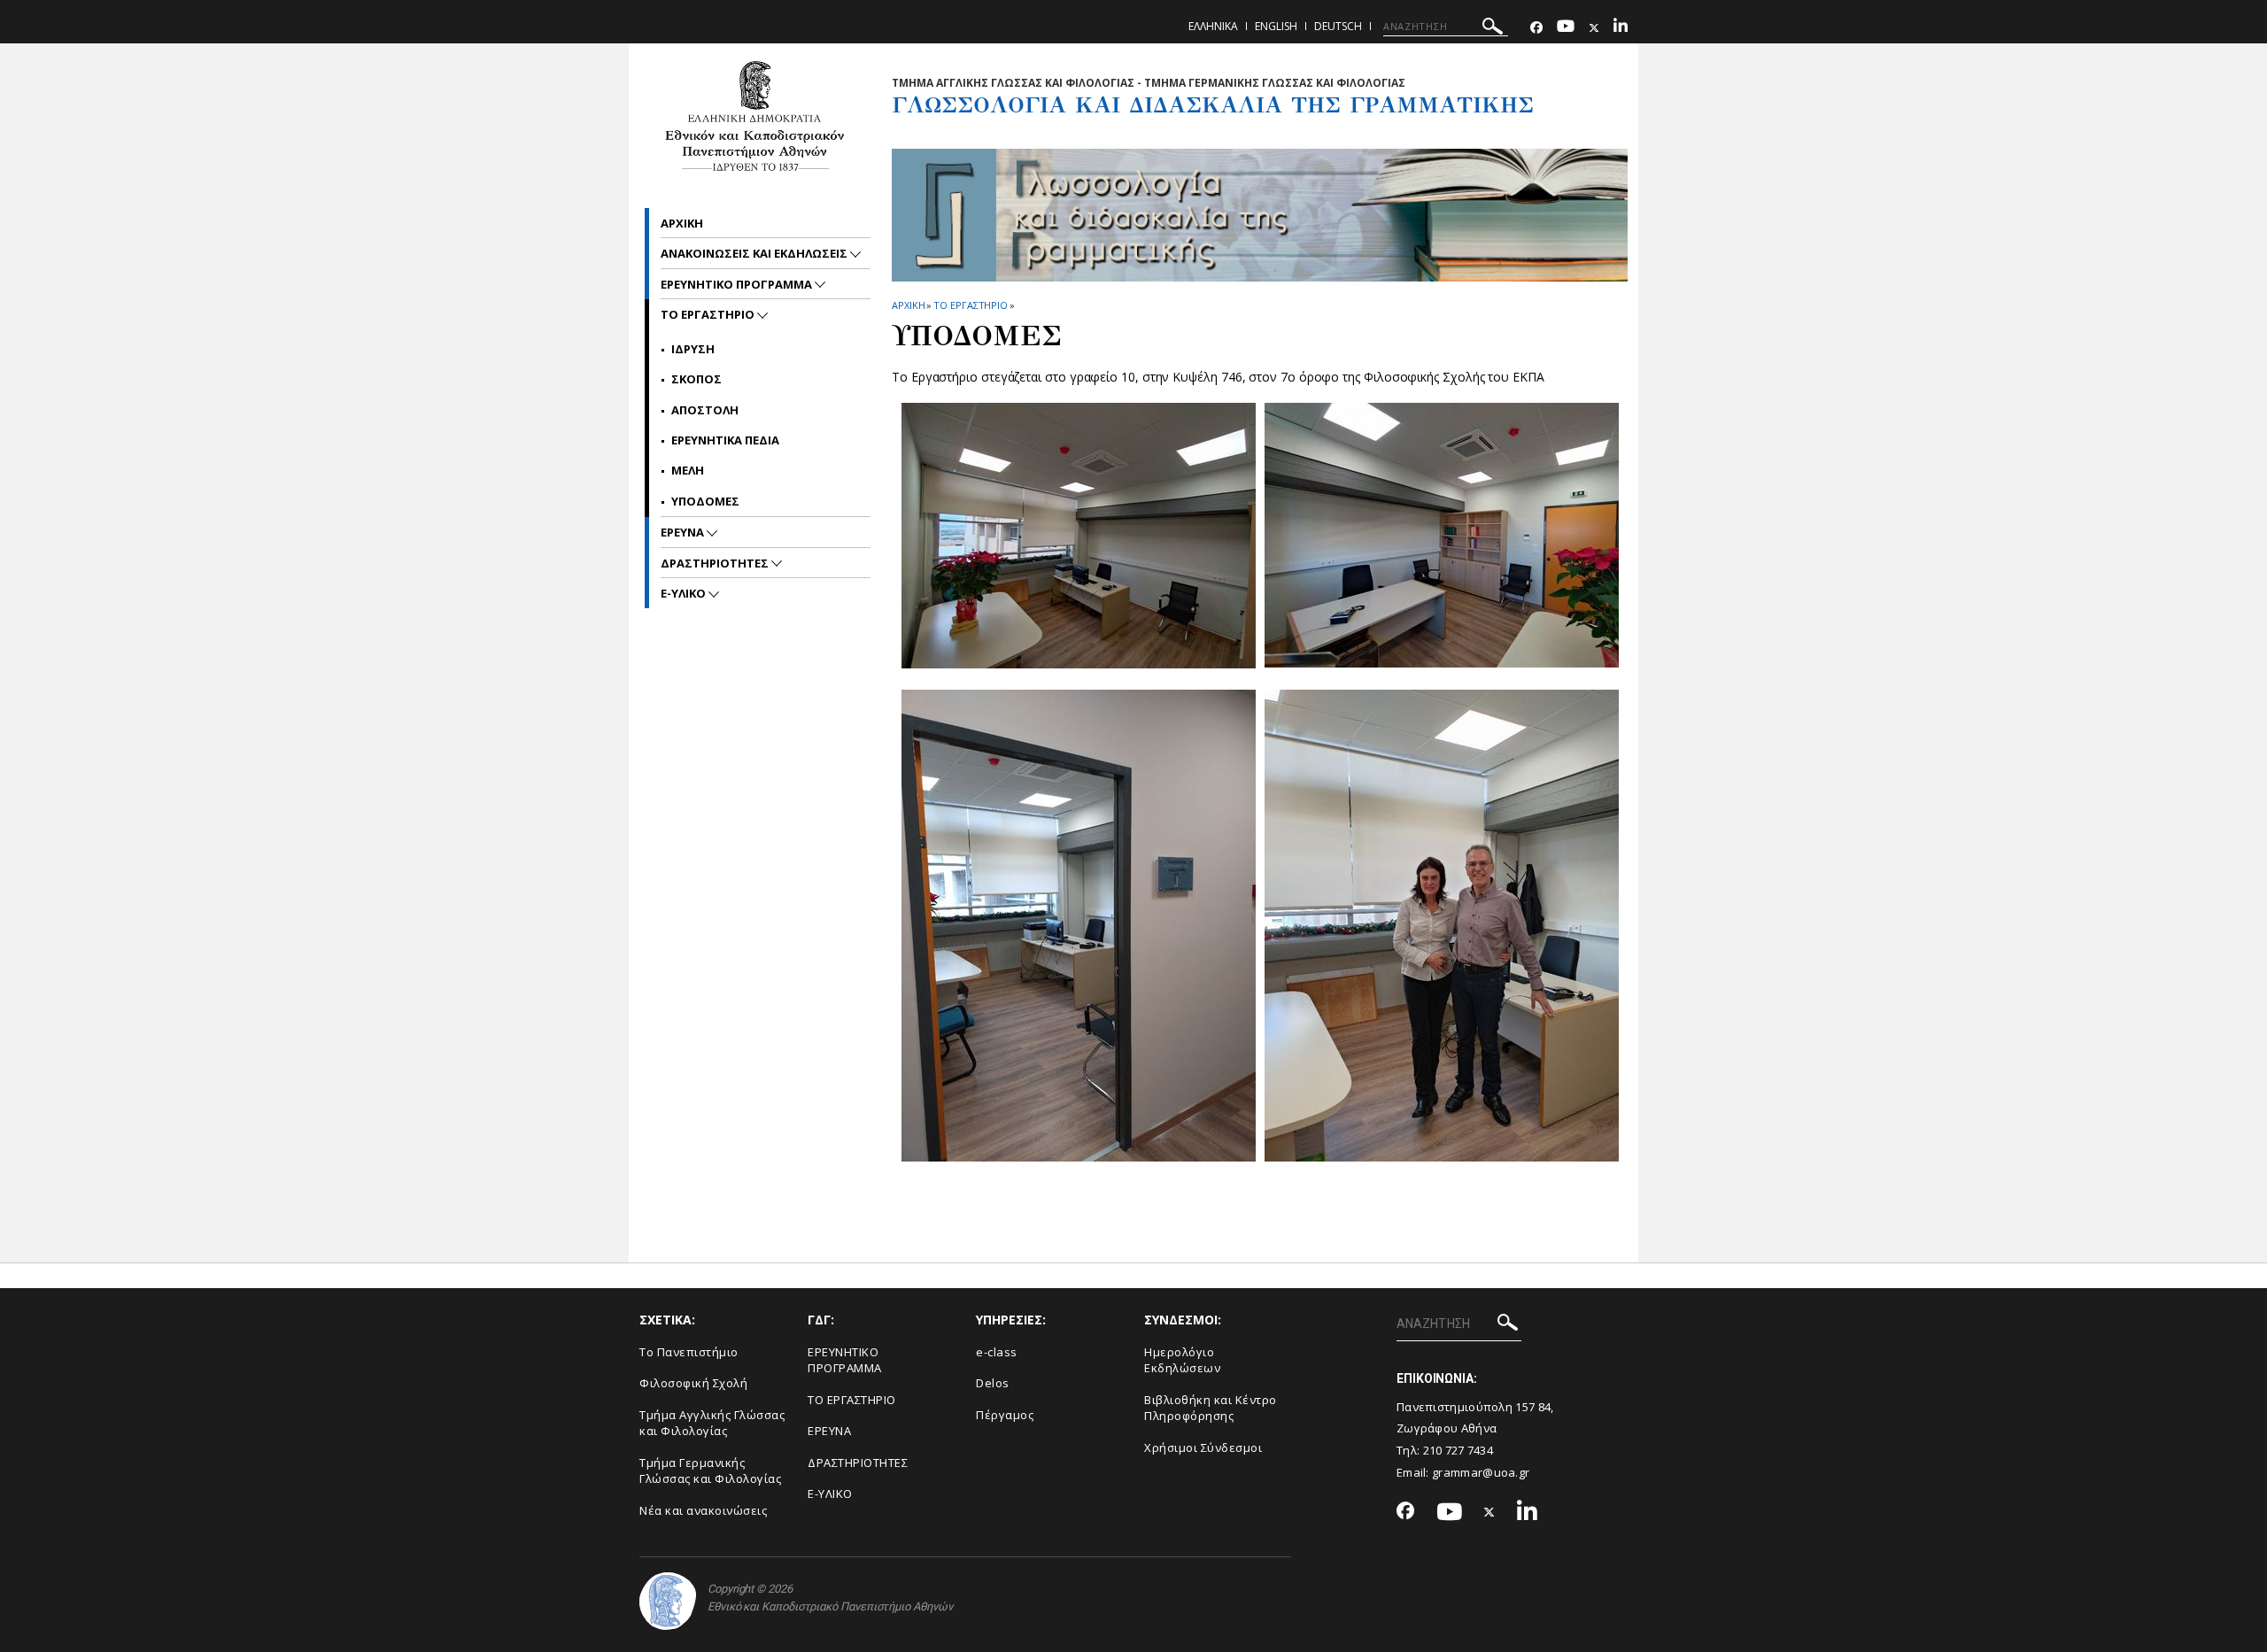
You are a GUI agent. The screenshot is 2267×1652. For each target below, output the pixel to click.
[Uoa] (668, 1601)
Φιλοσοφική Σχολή (693, 1383)
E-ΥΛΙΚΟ (830, 1494)
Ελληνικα (1213, 26)
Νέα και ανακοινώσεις (703, 1510)
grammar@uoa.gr (1481, 1472)
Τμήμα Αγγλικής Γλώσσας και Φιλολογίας (712, 1423)
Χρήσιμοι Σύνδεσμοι (1203, 1447)
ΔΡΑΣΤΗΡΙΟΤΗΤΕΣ (716, 563)
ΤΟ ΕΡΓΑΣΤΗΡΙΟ (852, 1400)
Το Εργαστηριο (971, 305)
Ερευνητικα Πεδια (725, 440)
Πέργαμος (1005, 1415)
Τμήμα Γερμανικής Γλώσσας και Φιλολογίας (710, 1471)
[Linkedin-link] (1621, 28)
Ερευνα (684, 532)
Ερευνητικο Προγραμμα (738, 284)
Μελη (688, 470)
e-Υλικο (685, 593)
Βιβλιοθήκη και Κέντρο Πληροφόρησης (1211, 1408)
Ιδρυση (693, 349)
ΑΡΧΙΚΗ (908, 305)
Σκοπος (696, 379)
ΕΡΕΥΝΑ (829, 1431)
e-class (997, 1352)
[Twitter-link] (1594, 28)
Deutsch (1338, 26)
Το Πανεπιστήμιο (689, 1352)
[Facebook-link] (1536, 28)
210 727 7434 (1458, 1450)
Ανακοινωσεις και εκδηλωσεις (755, 253)
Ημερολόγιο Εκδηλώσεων (1182, 1360)
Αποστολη (705, 410)
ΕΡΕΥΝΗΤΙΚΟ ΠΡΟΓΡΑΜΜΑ (845, 1360)
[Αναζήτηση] (1493, 29)
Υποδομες (705, 501)
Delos (993, 1383)
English (1276, 26)
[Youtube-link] (1566, 28)
